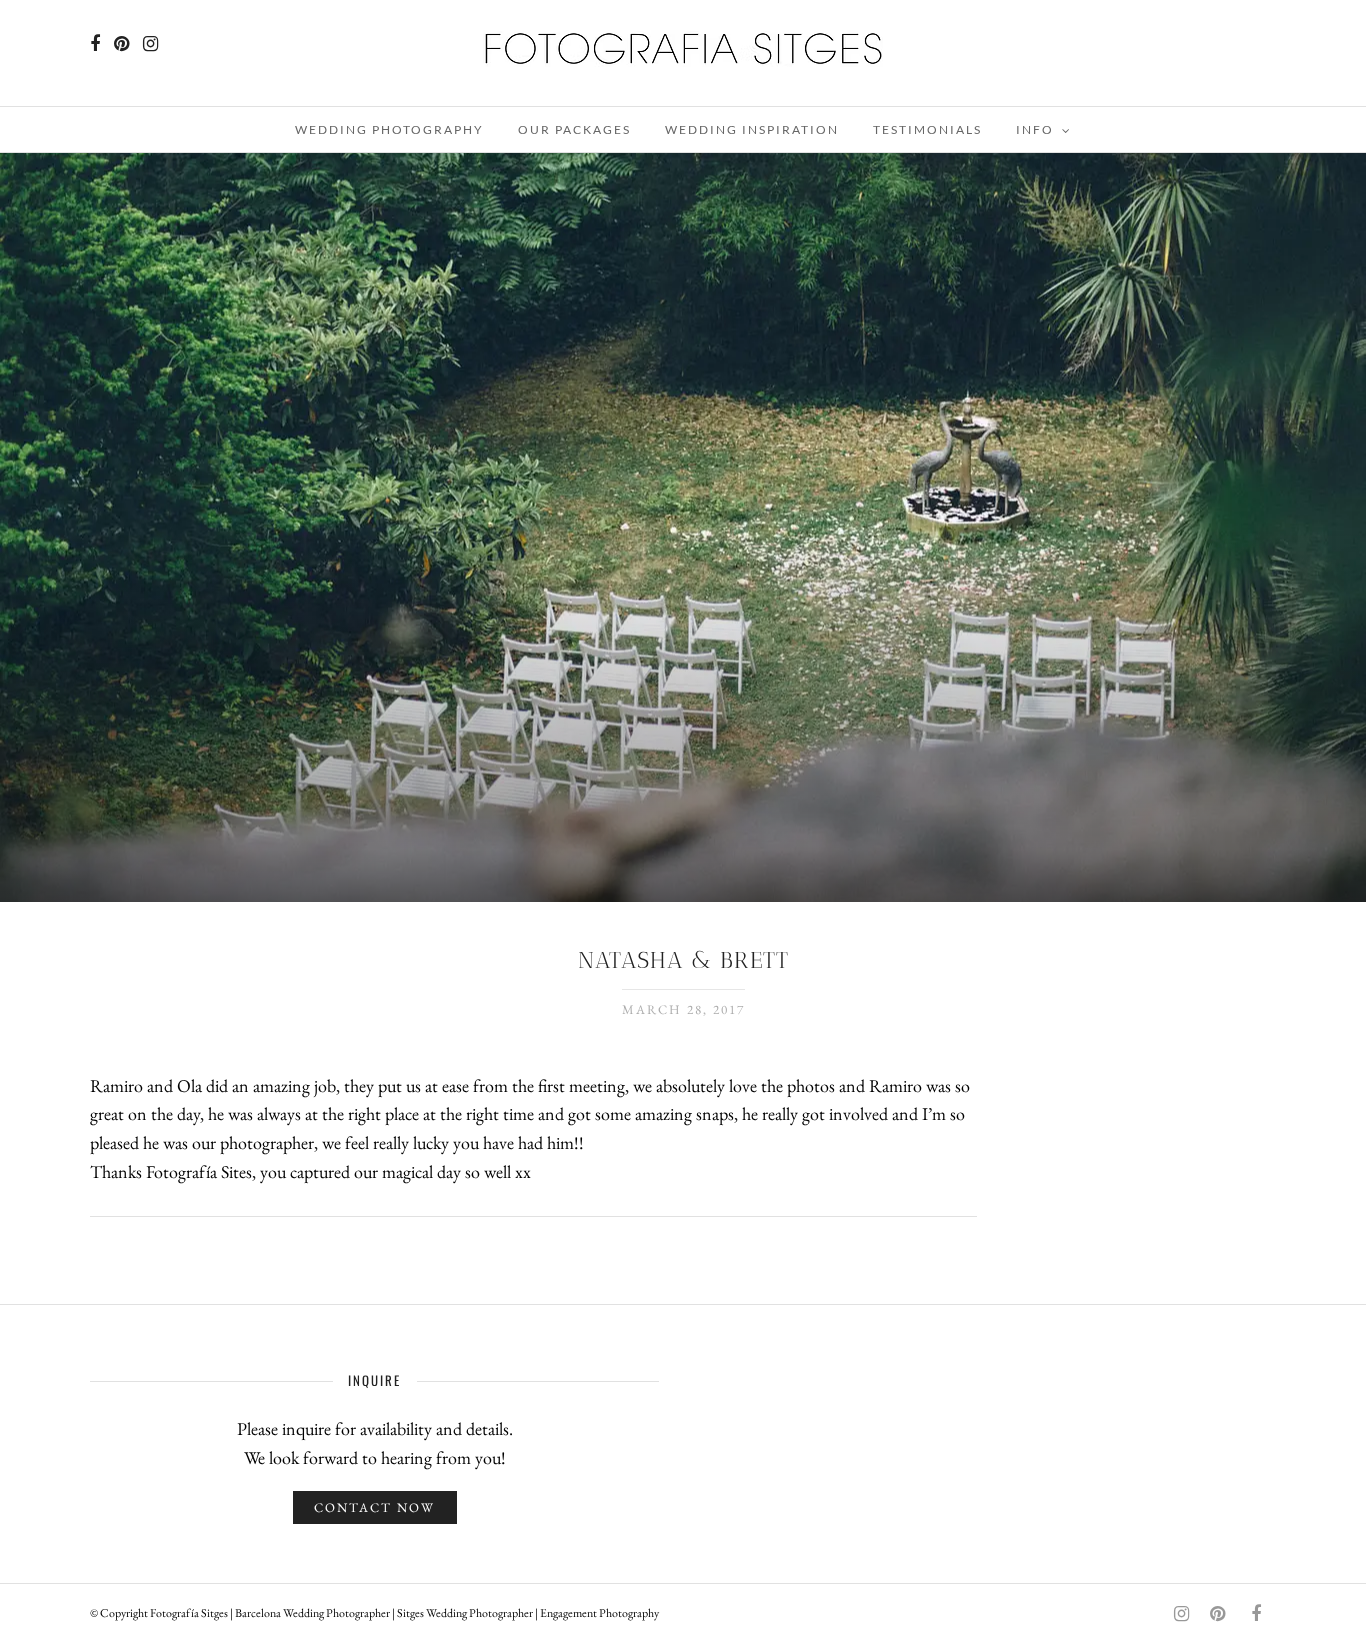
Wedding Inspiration (752, 129)
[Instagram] (150, 44)
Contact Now (374, 1507)
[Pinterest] (121, 44)
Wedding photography (389, 129)
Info (1035, 129)
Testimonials (927, 129)
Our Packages (574, 129)
